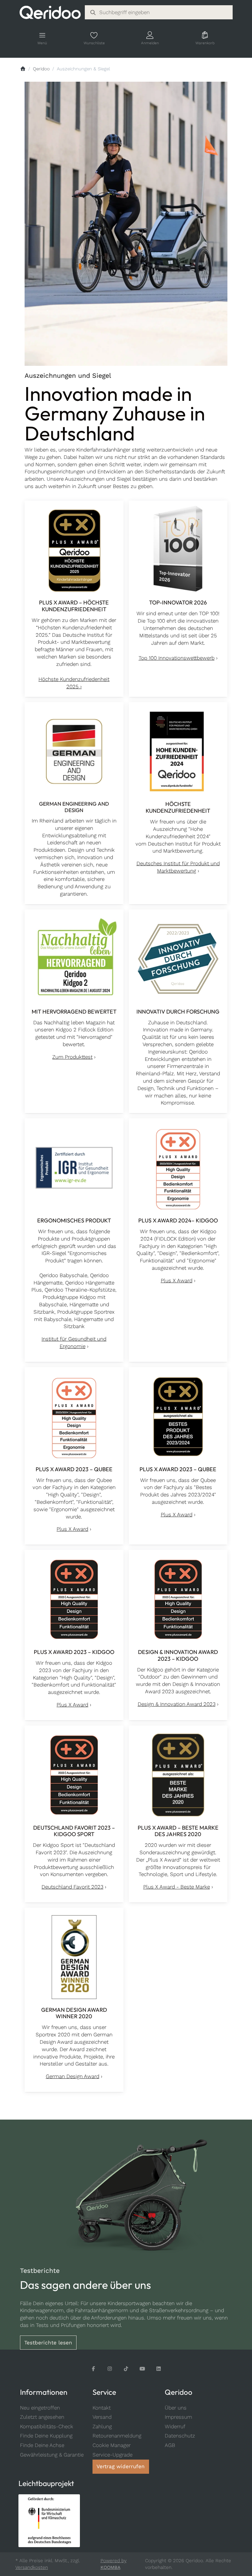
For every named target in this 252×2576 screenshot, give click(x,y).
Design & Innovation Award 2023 (177, 1704)
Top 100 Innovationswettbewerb (177, 658)
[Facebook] (94, 2369)
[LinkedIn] (159, 2369)
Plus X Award (177, 1280)
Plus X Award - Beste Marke (177, 1887)
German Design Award (73, 2076)
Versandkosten (32, 2567)
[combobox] (159, 12)
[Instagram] (110, 2369)
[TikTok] (126, 2369)
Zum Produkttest (72, 1057)
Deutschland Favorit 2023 (72, 1887)
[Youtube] (142, 2369)
